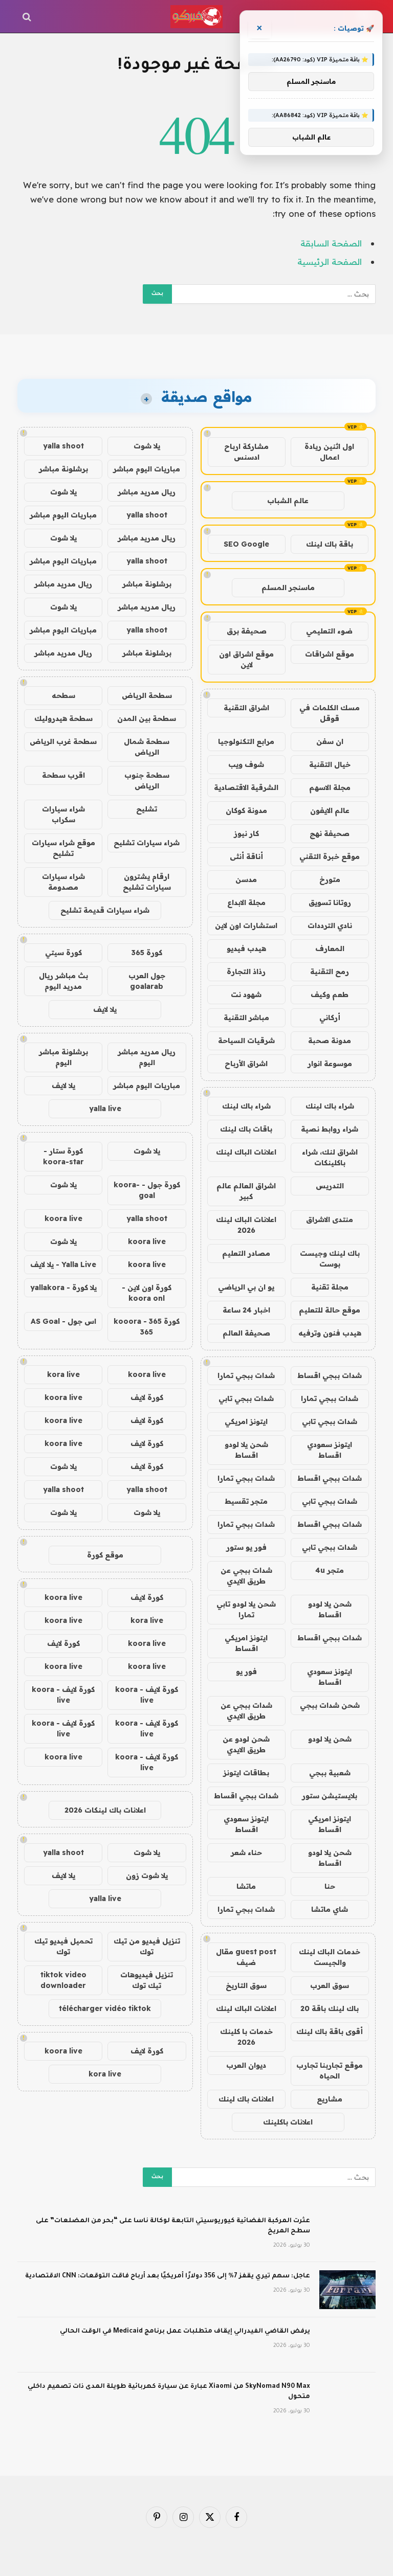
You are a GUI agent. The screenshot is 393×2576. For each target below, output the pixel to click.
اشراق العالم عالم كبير (246, 1191)
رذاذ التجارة (246, 971)
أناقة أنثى (246, 856)
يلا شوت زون (147, 1875)
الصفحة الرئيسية (330, 262)
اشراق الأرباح (246, 1064)
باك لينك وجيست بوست (330, 1259)
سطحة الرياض (147, 695)
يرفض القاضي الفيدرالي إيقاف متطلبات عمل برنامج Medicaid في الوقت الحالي (185, 2332)
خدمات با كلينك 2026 (246, 2037)
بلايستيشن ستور (330, 1796)
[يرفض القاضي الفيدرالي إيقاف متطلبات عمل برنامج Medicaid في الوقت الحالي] (347, 2345)
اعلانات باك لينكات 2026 (105, 1810)
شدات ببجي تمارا (246, 1375)
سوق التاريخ (246, 1985)
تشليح (147, 809)
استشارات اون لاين (246, 925)
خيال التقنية (330, 764)
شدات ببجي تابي (246, 1398)
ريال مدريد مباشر (147, 492)
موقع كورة (105, 1555)
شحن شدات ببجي (330, 1705)
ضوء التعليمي (329, 631)
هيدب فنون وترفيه (330, 1333)
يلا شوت (147, 446)
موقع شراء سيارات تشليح (63, 848)
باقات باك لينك (246, 1129)
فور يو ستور (246, 1547)
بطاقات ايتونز (246, 1773)
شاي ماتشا (330, 1909)
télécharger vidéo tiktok (105, 2008)
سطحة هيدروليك (63, 718)
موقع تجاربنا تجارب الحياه (330, 2071)
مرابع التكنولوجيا (246, 741)
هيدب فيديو (246, 948)
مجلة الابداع (246, 902)
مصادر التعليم (246, 1253)
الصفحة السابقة (331, 243)
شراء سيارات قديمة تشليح (105, 910)
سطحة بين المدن (147, 718)
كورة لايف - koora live (147, 1695)
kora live (63, 1374)
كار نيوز (246, 833)
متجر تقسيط (246, 1501)
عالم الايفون (330, 810)
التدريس (330, 1186)
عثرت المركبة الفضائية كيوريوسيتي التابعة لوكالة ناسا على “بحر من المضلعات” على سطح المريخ (173, 2226)
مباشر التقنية (246, 1018)
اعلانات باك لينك (246, 2099)
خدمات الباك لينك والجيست (330, 1957)
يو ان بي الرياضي (246, 1287)
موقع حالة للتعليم (330, 1310)
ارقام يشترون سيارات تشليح (147, 882)
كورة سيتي (63, 953)
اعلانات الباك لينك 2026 (246, 1225)
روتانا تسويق (330, 902)
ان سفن (330, 741)
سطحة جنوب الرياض (147, 781)
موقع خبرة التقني (330, 856)
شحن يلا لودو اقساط (246, 1450)
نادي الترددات (330, 925)
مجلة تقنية (330, 1287)
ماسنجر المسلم (288, 587)
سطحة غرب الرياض (63, 741)
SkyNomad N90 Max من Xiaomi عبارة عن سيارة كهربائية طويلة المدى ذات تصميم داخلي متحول (169, 2392)
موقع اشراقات (330, 654)
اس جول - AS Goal (63, 1321)
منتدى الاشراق (330, 1219)
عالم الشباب (288, 501)
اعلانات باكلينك (288, 2122)
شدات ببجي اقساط (330, 1375)
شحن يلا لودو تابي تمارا (246, 1609)
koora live (63, 1218)
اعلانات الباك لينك (246, 1152)
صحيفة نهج (330, 833)
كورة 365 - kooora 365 (147, 1327)
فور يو (246, 1671)
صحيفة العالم (246, 1333)
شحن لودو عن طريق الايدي (246, 1744)
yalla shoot (63, 446)
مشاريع (330, 2099)
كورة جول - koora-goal (147, 1190)
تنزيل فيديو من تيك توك (147, 1946)
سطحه (63, 695)
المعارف (330, 948)
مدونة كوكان (246, 810)
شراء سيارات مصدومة (63, 882)
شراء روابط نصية (330, 1129)
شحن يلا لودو (330, 1739)
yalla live (105, 1109)
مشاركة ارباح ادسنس (246, 452)
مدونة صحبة (330, 1041)
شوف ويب (246, 764)
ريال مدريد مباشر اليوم (147, 1057)
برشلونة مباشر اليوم (63, 1057)
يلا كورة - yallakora (63, 1287)
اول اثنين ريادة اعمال (329, 452)
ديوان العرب (246, 2065)
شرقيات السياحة (246, 1041)
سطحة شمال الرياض (147, 747)
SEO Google (246, 544)
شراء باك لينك (330, 1106)
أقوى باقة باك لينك (330, 2031)
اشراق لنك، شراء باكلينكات (330, 1157)
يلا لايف (105, 1009)
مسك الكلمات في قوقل (330, 713)
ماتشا (246, 1886)
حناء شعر (246, 1852)
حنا (330, 1886)
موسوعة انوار (330, 1064)
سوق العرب (330, 1985)
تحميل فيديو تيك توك (63, 1946)
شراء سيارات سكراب (63, 814)
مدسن (246, 879)
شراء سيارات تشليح (147, 843)
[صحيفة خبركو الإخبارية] (196, 17)
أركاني (330, 1018)
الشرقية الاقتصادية (246, 787)
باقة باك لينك (330, 544)
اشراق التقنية (246, 708)
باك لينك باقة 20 (330, 2008)
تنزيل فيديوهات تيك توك (147, 1980)
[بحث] (28, 17)
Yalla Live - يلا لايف (63, 1264)
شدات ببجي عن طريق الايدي (246, 1576)
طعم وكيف (330, 995)
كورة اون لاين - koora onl (147, 1293)
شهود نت (246, 995)
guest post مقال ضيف (246, 1957)
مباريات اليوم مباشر (147, 469)
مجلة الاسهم (330, 787)
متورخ (330, 879)
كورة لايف (147, 1397)
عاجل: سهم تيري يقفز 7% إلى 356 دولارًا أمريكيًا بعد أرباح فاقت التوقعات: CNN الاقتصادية (168, 2276)
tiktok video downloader (63, 1980)
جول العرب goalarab (147, 981)
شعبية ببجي (330, 1773)
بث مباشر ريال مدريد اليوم (63, 981)
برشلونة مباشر (63, 469)
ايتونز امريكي (246, 1421)
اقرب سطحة (63, 775)
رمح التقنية (330, 971)
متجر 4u (330, 1570)
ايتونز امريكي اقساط (246, 1643)
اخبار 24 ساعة (246, 1310)
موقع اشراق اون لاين (246, 659)
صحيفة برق (247, 631)
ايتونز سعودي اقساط (330, 1450)
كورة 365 (147, 953)
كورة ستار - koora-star (63, 1156)
